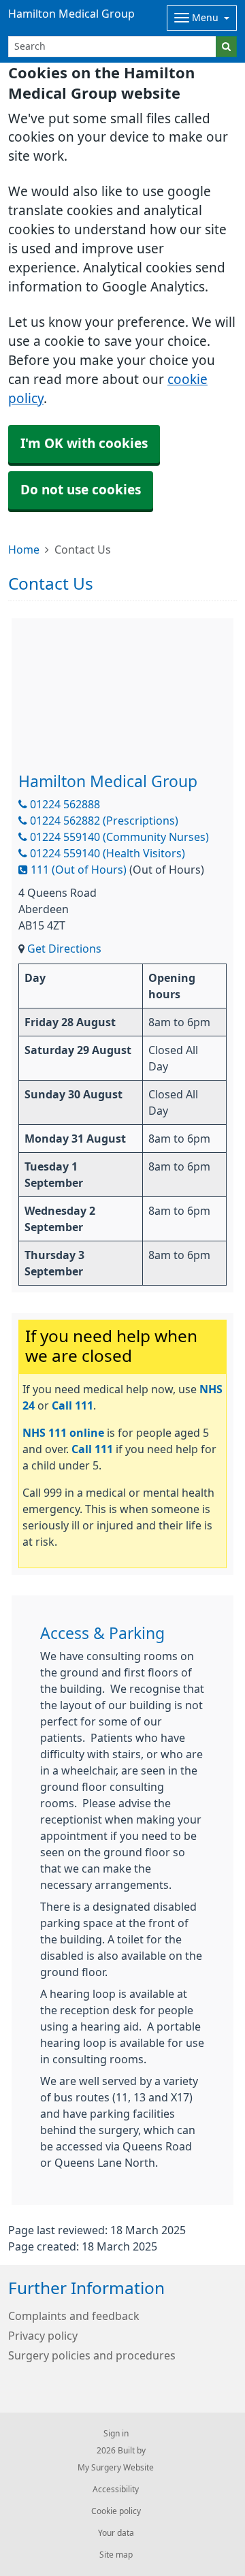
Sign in (116, 2434)
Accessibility (116, 2490)
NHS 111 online (63, 1433)
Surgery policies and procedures (92, 2355)
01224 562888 (64, 804)
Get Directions (64, 949)
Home (24, 550)
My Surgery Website (116, 2468)
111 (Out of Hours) (77, 870)
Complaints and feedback (74, 2316)
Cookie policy (116, 2511)
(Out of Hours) (167, 870)
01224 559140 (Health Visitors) (106, 853)
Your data (116, 2533)
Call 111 (72, 1405)
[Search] (226, 47)
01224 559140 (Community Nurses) (118, 837)
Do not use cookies (81, 490)
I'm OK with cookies (84, 444)
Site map (116, 2555)
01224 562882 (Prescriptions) (103, 821)
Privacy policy (43, 2336)
